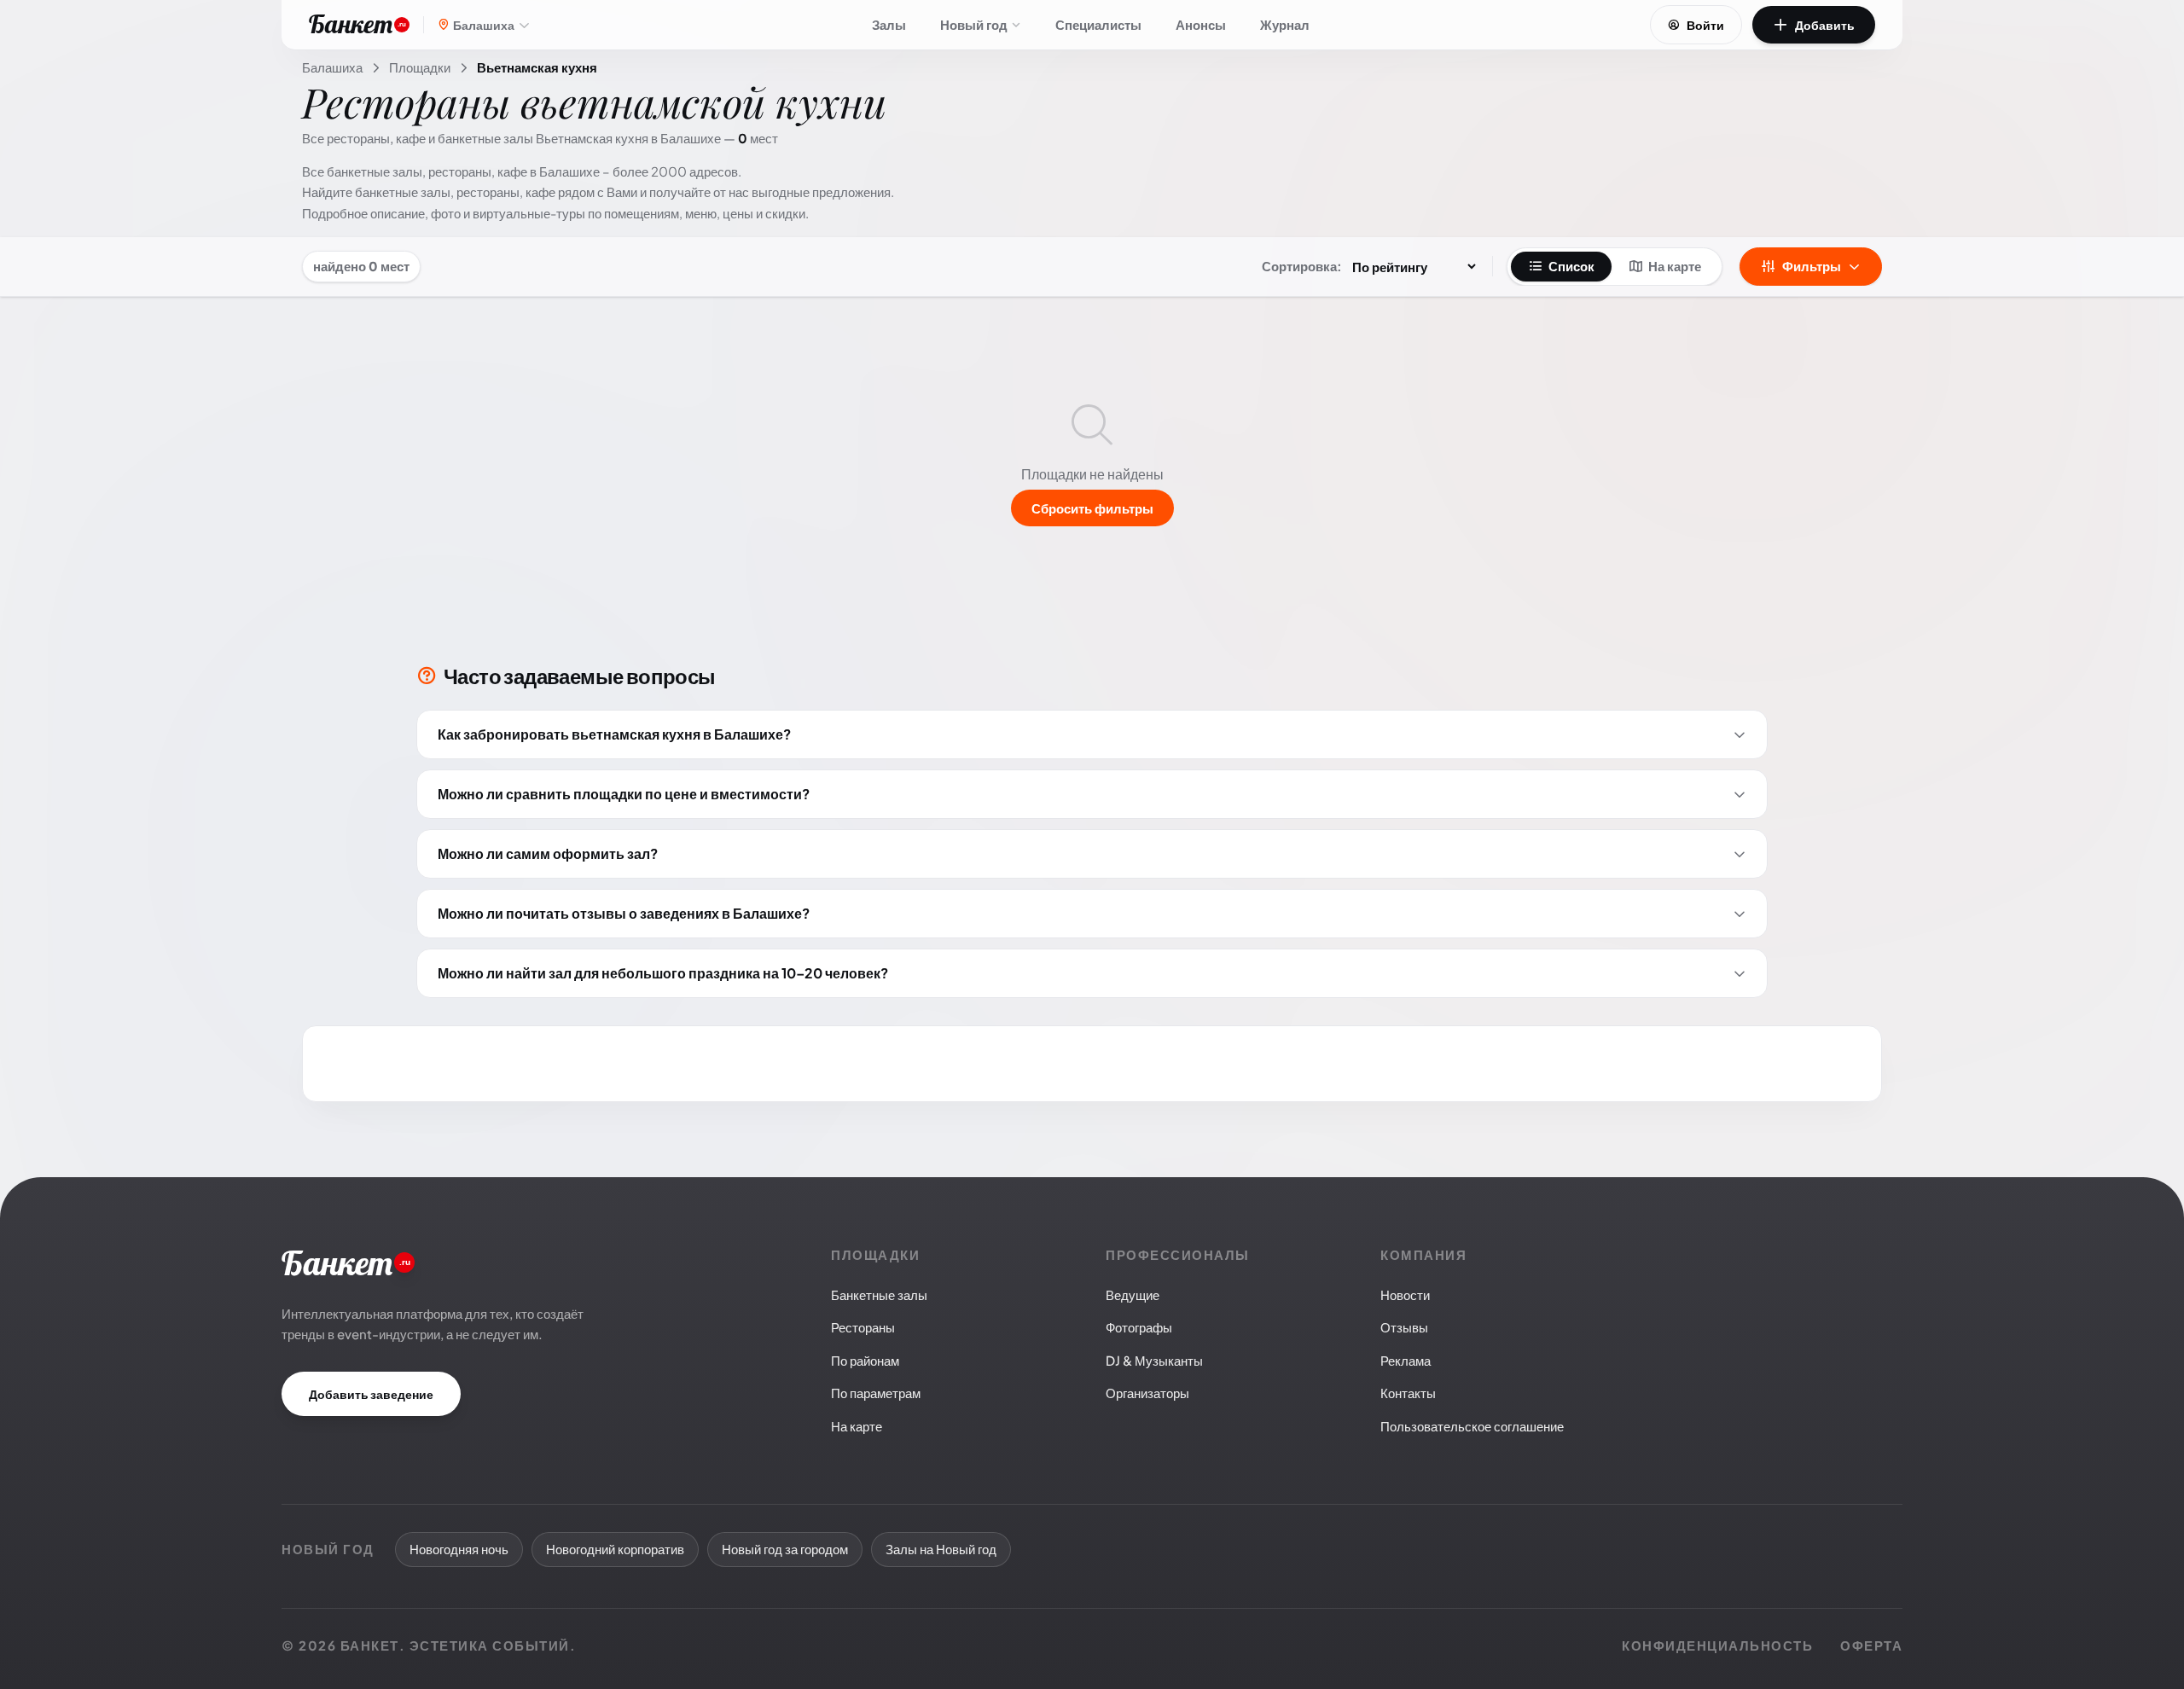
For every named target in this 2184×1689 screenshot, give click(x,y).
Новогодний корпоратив (615, 1549)
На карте (1675, 266)
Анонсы (1201, 24)
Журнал (1285, 24)
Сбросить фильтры (1092, 508)
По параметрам (876, 1393)
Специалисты (1098, 24)
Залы (889, 24)
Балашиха (332, 67)
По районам (865, 1360)
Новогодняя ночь (459, 1549)
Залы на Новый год (941, 1549)
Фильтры (1812, 266)
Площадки (420, 67)
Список (1571, 266)
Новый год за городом (785, 1549)
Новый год (974, 24)
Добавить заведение (371, 1394)
